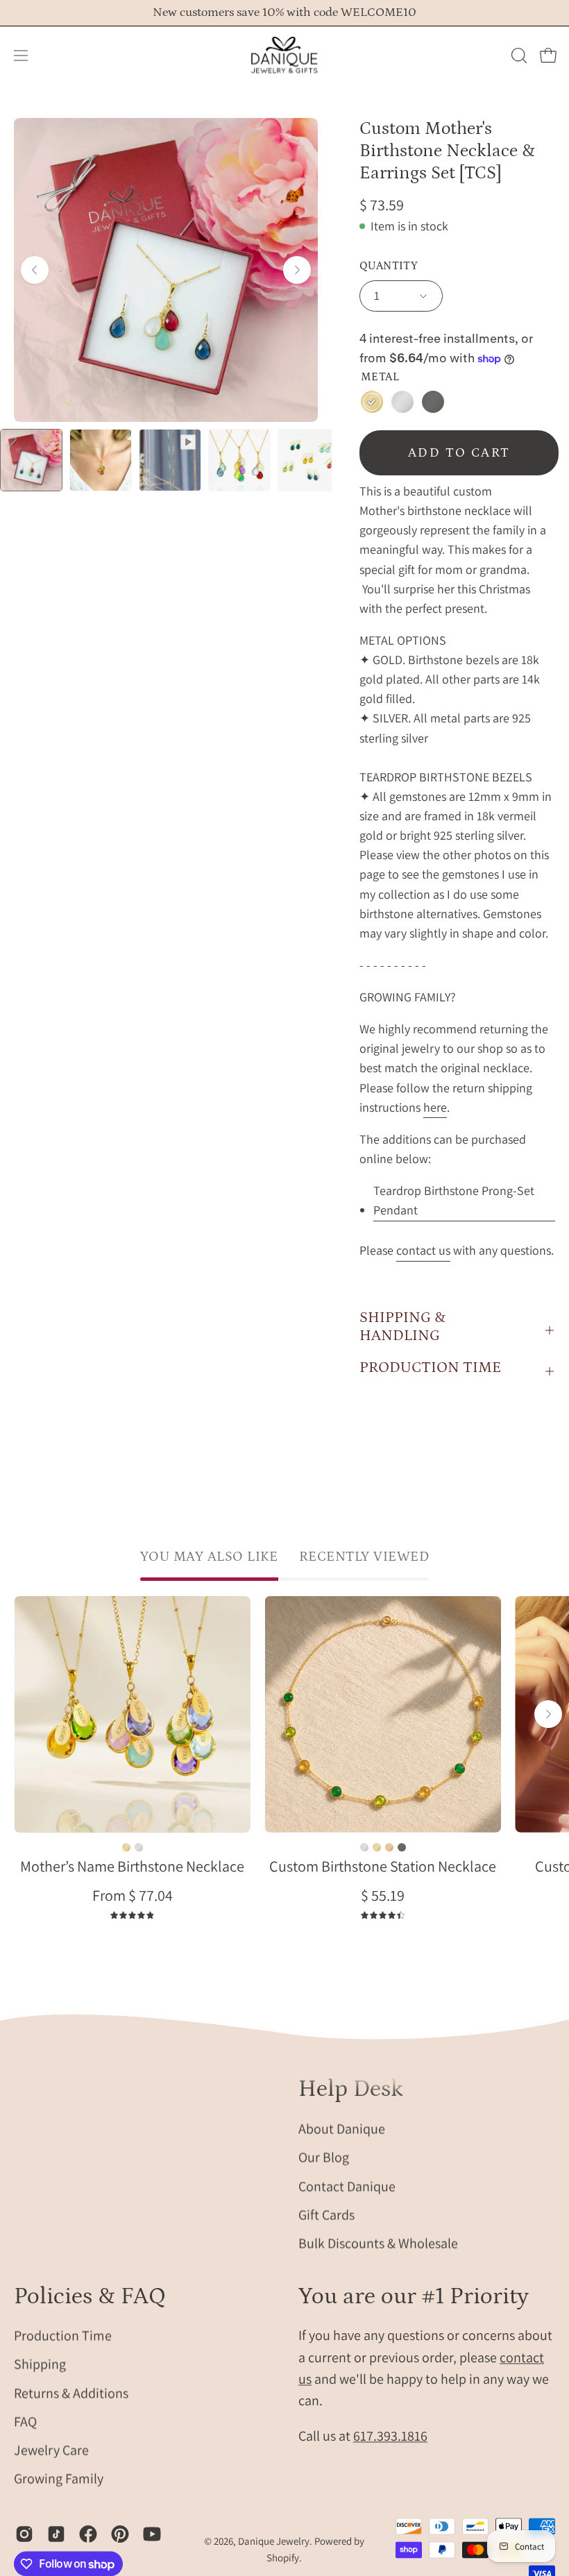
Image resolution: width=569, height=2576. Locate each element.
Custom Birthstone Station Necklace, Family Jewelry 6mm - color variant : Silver (364, 1847)
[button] (518, 56)
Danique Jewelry (274, 2542)
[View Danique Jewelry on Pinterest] (120, 2534)
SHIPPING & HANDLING (402, 1327)
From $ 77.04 (133, 1895)
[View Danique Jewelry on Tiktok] (56, 2534)
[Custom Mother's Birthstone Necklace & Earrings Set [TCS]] (31, 460)
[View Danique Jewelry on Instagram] (24, 2534)
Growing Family (59, 2479)
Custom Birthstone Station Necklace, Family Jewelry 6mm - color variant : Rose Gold (389, 1847)
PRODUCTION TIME (430, 1367)
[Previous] (35, 270)
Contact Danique (347, 2185)
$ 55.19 (383, 1895)
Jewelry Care (51, 2450)
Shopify (283, 2558)
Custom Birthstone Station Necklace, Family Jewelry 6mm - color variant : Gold (377, 1847)
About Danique (342, 2128)
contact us (423, 1250)
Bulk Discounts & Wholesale (378, 2243)
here (435, 1107)
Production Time (63, 2336)
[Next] (297, 270)
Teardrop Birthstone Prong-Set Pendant (454, 1200)
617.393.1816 (390, 2437)
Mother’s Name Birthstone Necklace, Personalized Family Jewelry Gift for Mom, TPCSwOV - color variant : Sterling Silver (139, 1847)
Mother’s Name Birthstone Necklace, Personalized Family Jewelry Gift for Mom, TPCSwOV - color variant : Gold (126, 1847)
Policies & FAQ (90, 2296)
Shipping (40, 2364)
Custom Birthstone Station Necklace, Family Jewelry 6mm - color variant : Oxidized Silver (402, 1847)
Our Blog (324, 2157)
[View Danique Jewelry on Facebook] (88, 2534)
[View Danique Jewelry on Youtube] (152, 2534)
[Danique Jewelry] (284, 56)
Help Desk (351, 2089)
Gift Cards (326, 2214)
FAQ (25, 2421)
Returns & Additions (71, 2393)
